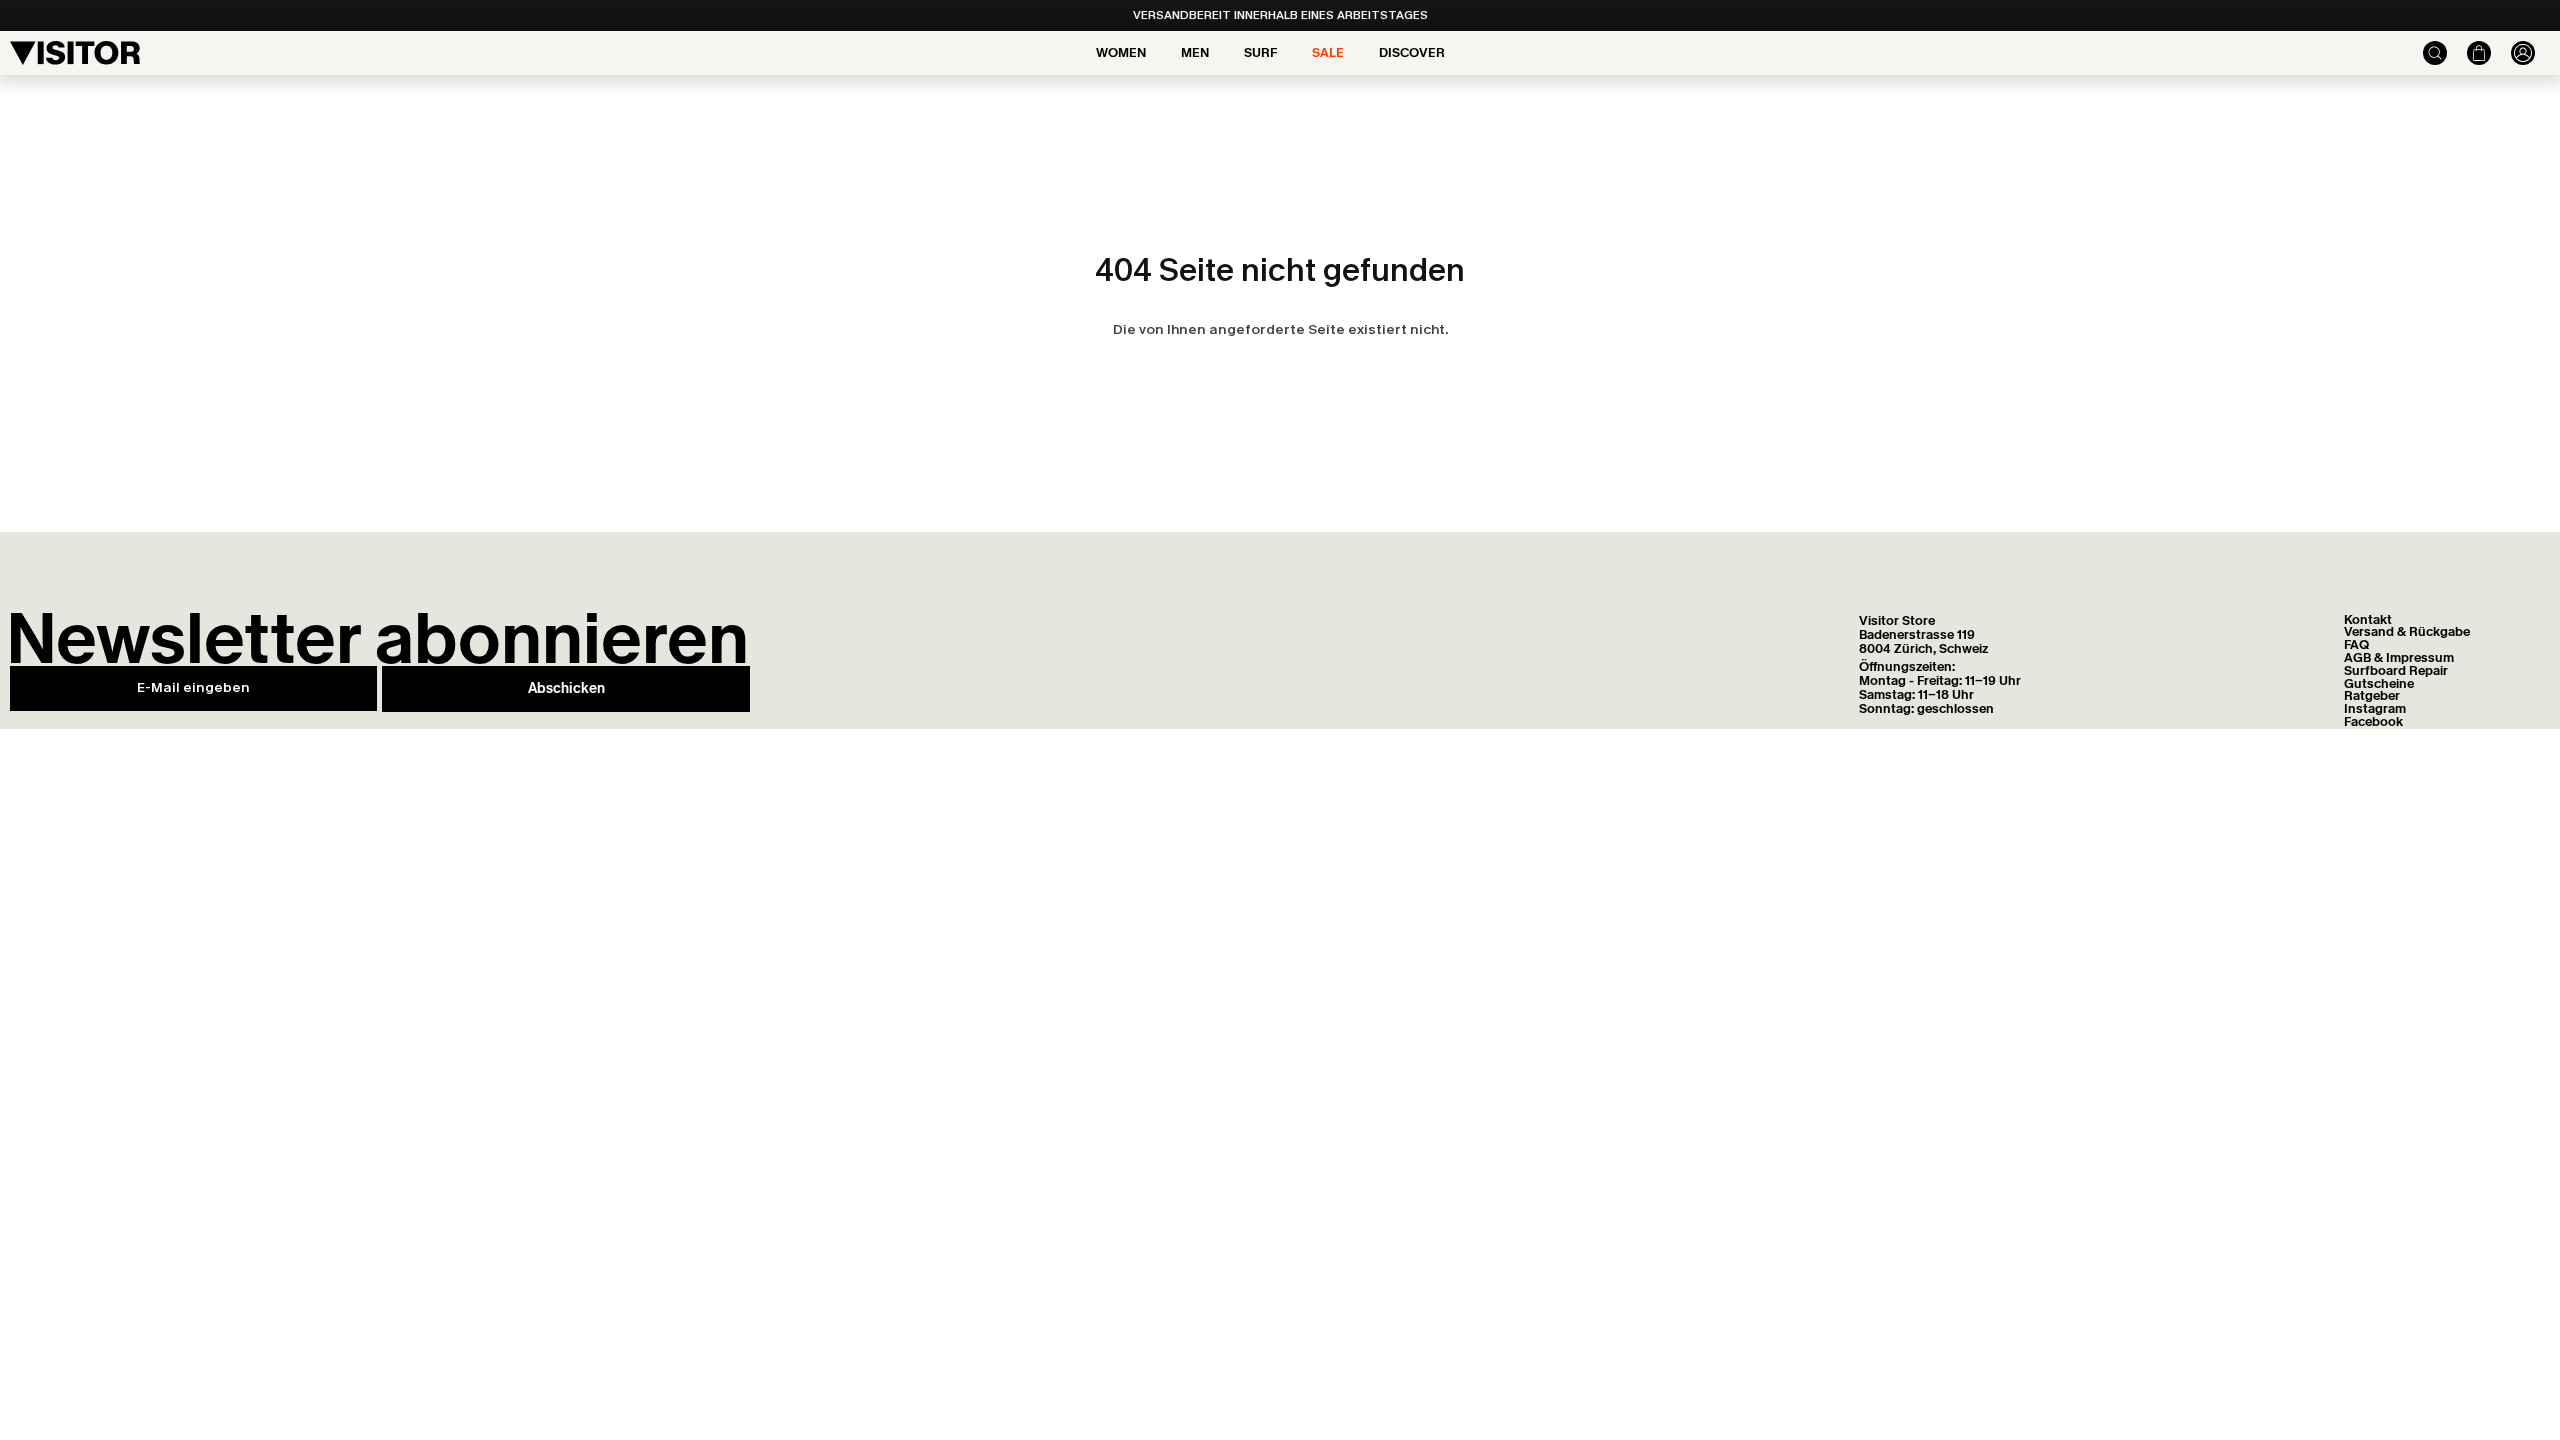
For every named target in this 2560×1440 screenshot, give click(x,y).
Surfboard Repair (2396, 670)
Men (1195, 52)
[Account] (2513, 53)
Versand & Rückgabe (2407, 631)
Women (1121, 52)
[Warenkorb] (2469, 53)
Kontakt (2368, 619)
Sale (1328, 52)
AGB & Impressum (2399, 657)
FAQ (2356, 644)
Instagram (2375, 708)
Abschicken (566, 688)
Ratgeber (2372, 695)
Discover (1412, 52)
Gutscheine (2379, 683)
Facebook (2373, 721)
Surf (1260, 52)
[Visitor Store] (75, 53)
